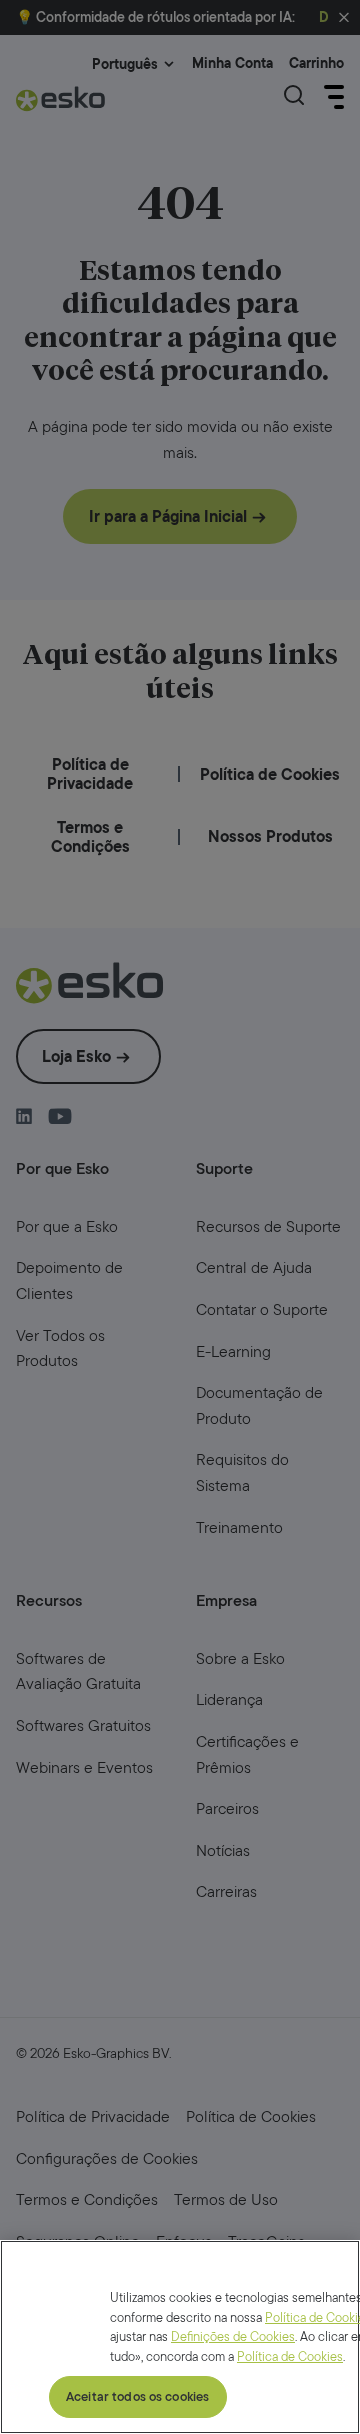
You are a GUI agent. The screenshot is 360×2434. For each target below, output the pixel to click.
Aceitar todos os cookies (137, 2396)
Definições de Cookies (233, 2336)
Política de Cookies (290, 2356)
